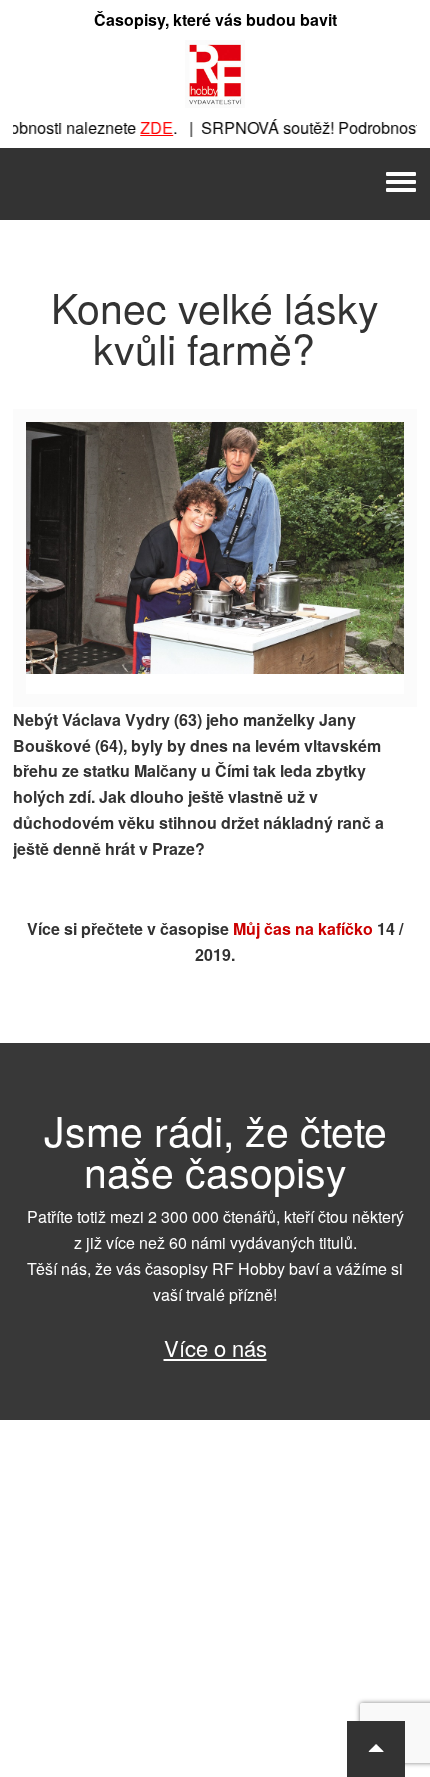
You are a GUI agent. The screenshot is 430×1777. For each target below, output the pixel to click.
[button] (376, 1749)
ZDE (147, 127)
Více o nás (215, 1347)
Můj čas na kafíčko (303, 928)
